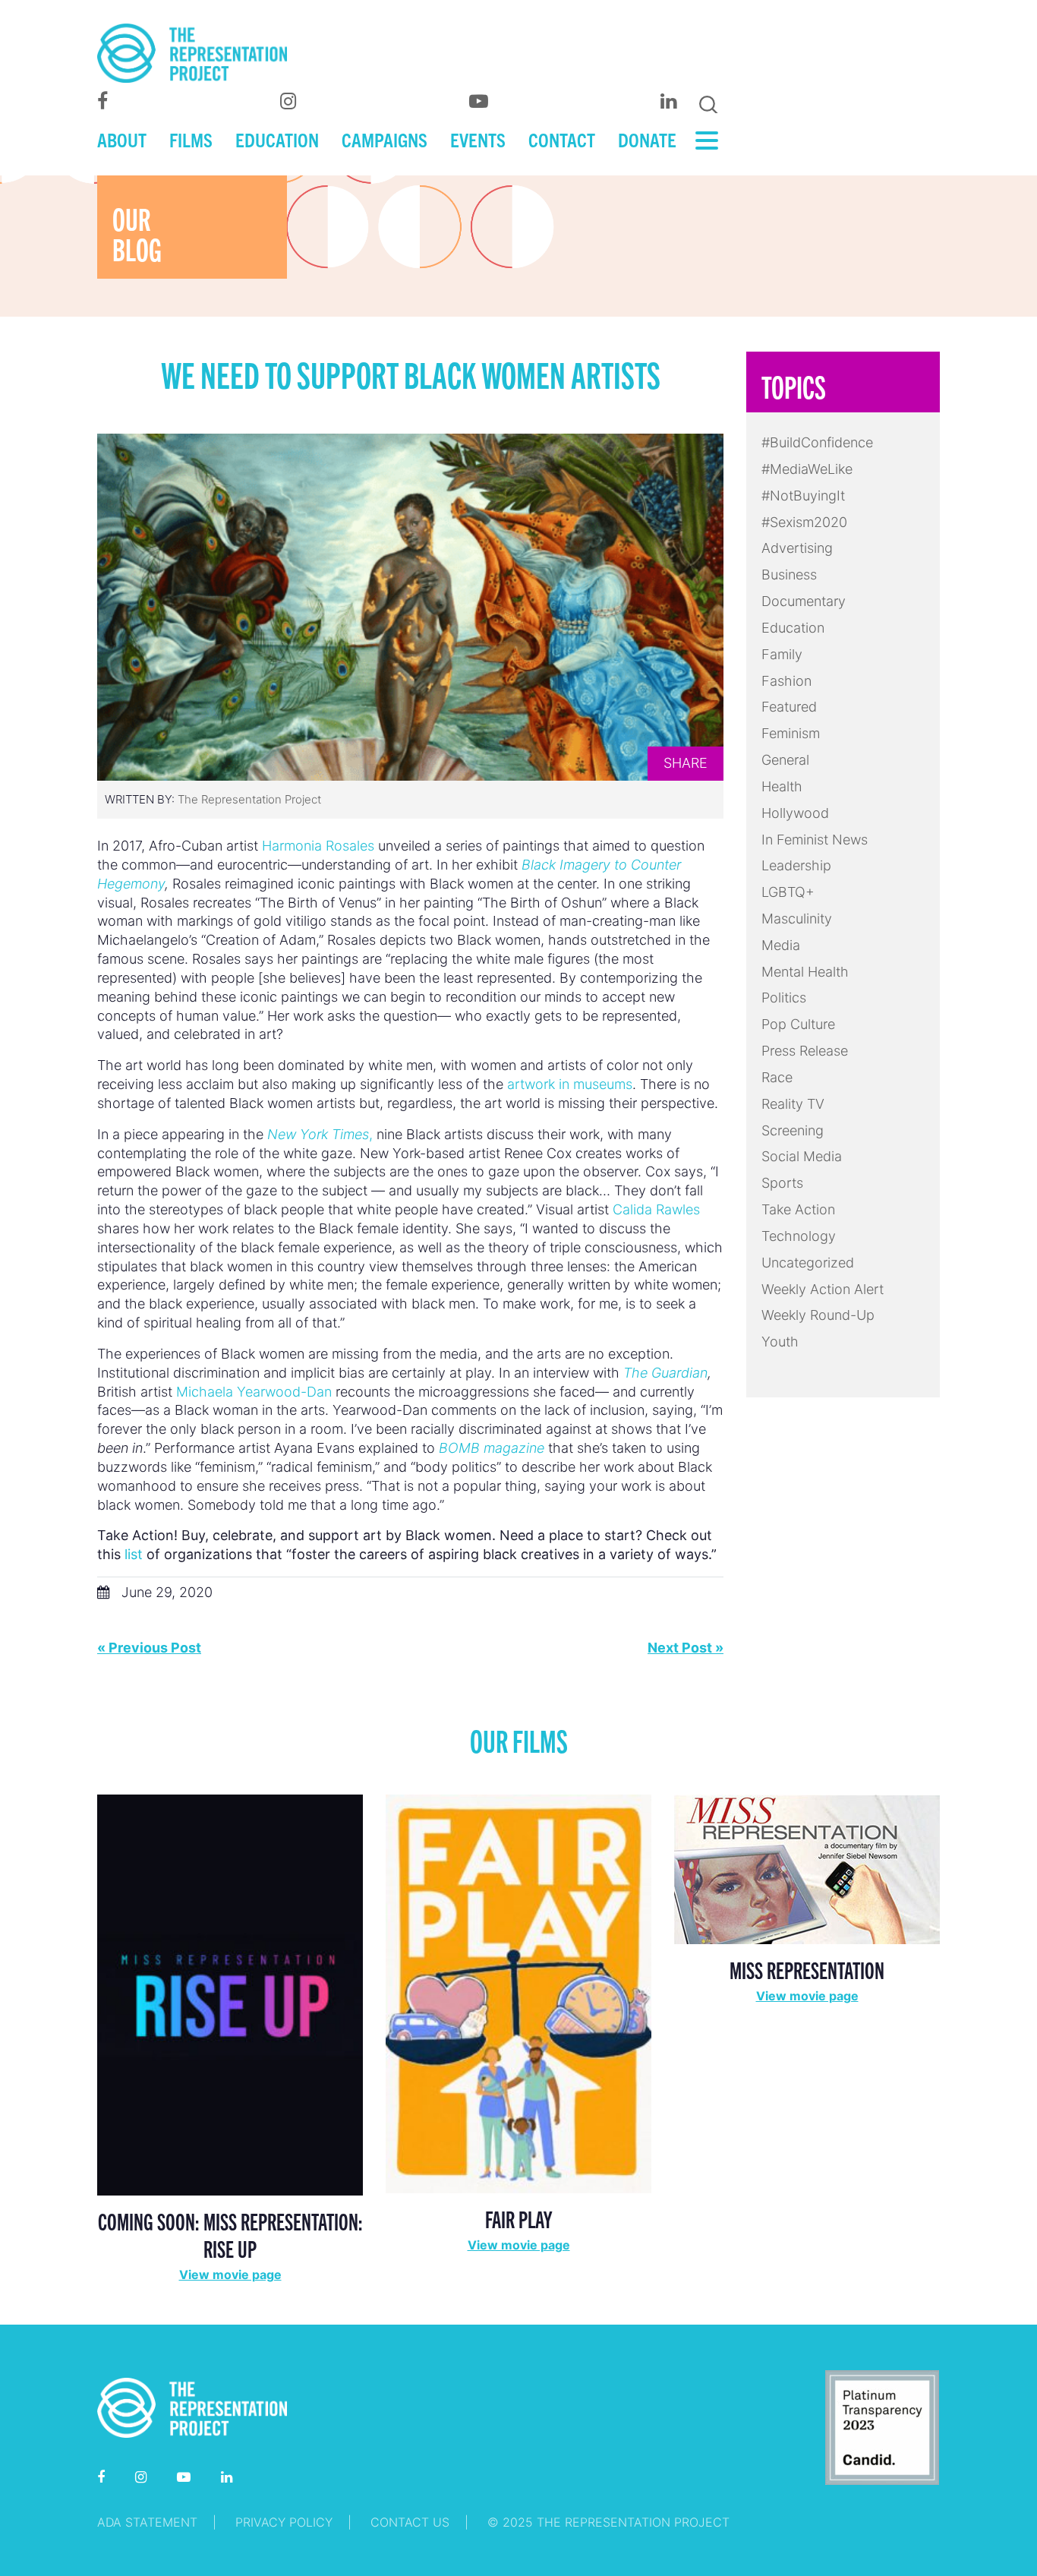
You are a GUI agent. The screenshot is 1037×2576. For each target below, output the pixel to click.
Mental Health (805, 972)
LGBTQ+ (788, 892)
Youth (780, 1342)
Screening (793, 1130)
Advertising (797, 548)
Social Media (802, 1156)
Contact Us (410, 2522)
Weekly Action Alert (823, 1289)
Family (782, 654)
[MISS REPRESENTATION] (807, 1868)
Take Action (798, 1209)
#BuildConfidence (817, 442)
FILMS (191, 139)
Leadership (796, 865)
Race (777, 1077)
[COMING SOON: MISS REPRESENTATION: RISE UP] (230, 1994)
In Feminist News (815, 840)
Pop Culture (798, 1024)
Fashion (786, 681)
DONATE (647, 139)
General (785, 760)
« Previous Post (149, 1648)
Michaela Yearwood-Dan (254, 1392)
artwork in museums (570, 1084)
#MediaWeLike (807, 469)
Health (782, 786)
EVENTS (478, 139)
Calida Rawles (656, 1209)
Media (781, 945)
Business (789, 575)
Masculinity (797, 919)
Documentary (804, 601)
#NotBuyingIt (803, 496)
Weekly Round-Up (818, 1315)
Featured (789, 707)
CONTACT (562, 139)
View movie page (230, 2275)
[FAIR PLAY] (518, 1992)
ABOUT (122, 139)
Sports (782, 1183)
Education (793, 628)
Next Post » (686, 1648)
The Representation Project (249, 799)
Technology (799, 1236)
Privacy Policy (284, 2522)
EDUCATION (277, 139)
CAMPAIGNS (385, 139)
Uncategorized (808, 1263)
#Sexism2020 (804, 522)
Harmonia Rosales (318, 846)
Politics (784, 998)
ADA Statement (147, 2522)
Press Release (805, 1051)
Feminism (791, 733)
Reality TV (793, 1104)
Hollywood (795, 813)
